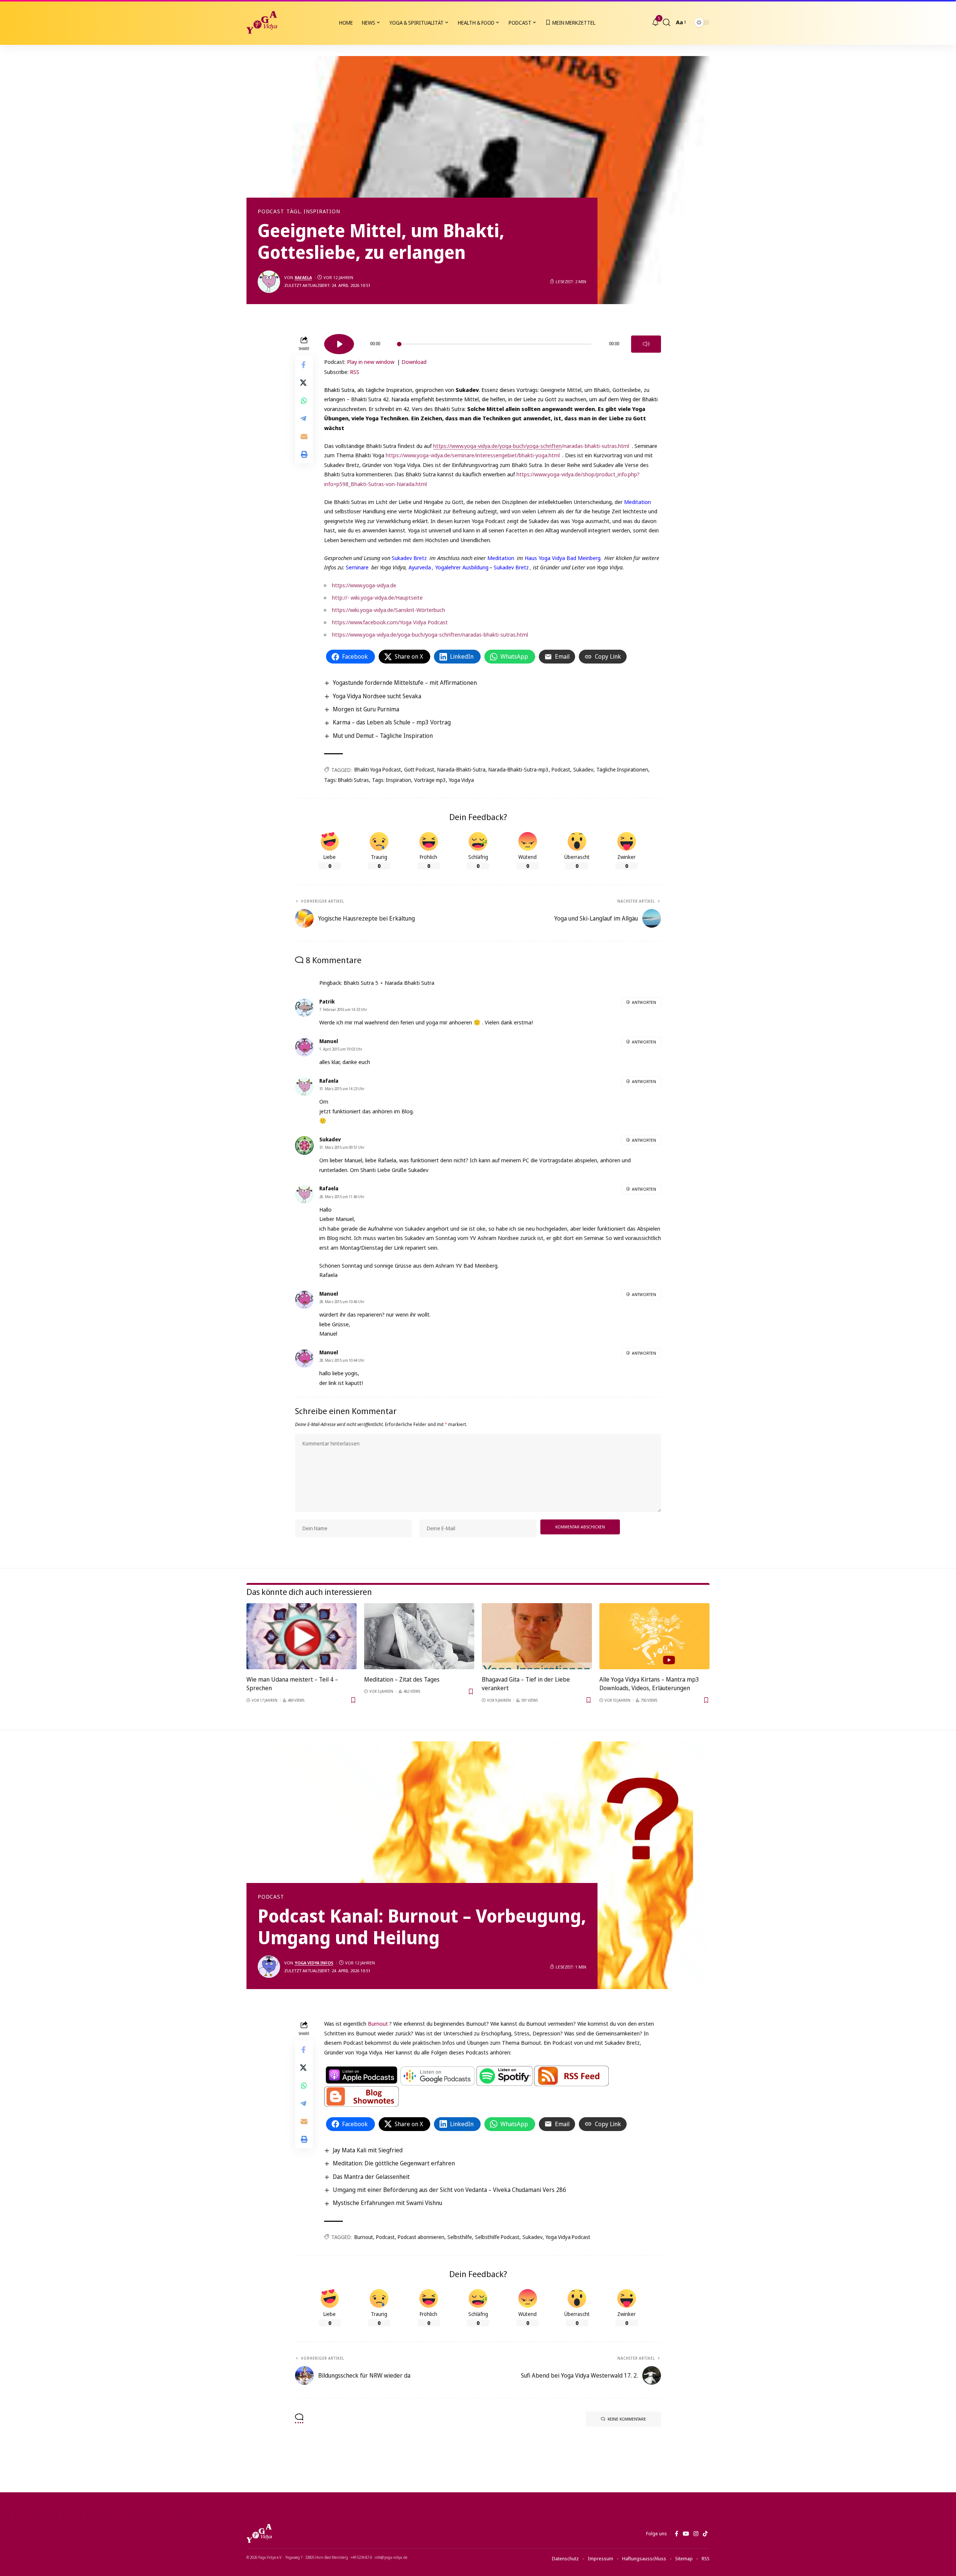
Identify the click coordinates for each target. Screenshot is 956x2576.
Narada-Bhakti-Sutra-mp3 (519, 769)
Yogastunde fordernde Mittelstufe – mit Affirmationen (405, 683)
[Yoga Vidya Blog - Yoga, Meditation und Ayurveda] (262, 22)
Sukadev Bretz (409, 558)
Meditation (637, 502)
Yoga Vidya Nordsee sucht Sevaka (377, 696)
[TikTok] (705, 2534)
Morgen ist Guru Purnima (366, 709)
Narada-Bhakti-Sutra (461, 769)
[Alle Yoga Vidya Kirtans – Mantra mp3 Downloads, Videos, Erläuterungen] (654, 1636)
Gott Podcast (419, 769)
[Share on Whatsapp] (304, 400)
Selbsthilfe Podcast (497, 2237)
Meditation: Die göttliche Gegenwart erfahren (394, 2163)
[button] (667, 22)
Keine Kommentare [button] (627, 2419)
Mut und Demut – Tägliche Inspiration (383, 736)
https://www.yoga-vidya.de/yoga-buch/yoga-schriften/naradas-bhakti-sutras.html (430, 634)
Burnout (378, 2023)
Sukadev (583, 769)
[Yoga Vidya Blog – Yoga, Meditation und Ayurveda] (259, 2533)
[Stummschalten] (646, 344)
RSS (355, 372)
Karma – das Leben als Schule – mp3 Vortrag (392, 722)
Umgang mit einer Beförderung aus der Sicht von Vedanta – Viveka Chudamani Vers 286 (449, 2190)
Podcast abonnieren (421, 2237)
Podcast (271, 211)
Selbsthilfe (460, 2237)
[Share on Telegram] (304, 418)
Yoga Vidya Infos (314, 1963)
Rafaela (303, 277)
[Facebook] (676, 2534)
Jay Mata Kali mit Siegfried (368, 2150)
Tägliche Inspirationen (622, 769)
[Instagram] (696, 2534)
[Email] (304, 436)
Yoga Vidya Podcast (568, 2237)
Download (414, 362)
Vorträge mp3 (430, 780)
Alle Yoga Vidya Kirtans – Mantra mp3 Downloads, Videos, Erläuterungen (649, 1684)
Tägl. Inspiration (313, 211)
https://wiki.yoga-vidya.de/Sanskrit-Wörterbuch (389, 610)
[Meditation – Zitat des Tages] (419, 1636)
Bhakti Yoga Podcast (378, 769)
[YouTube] (686, 2534)
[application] (493, 341)
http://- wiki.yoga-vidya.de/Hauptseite (377, 597)
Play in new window (371, 362)
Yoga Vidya (461, 780)
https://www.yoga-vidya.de (364, 585)
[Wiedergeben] (339, 344)
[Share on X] (304, 382)
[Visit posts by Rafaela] (269, 282)
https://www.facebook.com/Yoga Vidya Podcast (390, 622)
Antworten (644, 1002)
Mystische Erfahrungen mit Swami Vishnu (387, 2203)
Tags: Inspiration (392, 780)
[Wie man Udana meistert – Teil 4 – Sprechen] (302, 1636)
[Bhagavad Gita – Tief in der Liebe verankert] (537, 1636)
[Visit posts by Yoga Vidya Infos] (269, 1967)
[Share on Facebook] (304, 364)
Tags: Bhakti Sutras (347, 780)
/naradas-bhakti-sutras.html (531, 446)
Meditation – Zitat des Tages (402, 1679)
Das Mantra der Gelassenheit (371, 2177)
